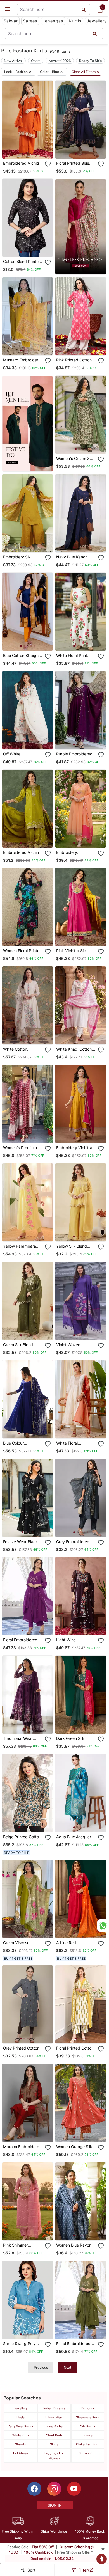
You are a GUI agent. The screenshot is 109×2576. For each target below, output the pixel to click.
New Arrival (13, 61)
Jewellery (97, 21)
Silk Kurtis (88, 2426)
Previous (41, 2367)
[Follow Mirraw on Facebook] (34, 2489)
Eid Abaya (21, 2453)
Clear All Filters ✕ (85, 72)
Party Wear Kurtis (20, 2426)
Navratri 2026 (60, 61)
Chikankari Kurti (88, 2444)
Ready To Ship (90, 61)
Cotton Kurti (88, 2453)
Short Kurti (54, 2435)
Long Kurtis (54, 2426)
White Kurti (21, 2435)
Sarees (30, 21)
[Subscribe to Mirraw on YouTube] (74, 2489)
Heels (21, 2417)
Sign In (55, 2505)
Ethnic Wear (54, 2417)
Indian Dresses (54, 2408)
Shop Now (32, 150)
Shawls (20, 2444)
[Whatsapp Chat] (103, 1926)
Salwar (11, 21)
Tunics (88, 2435)
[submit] (95, 34)
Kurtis (75, 21)
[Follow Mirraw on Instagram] (54, 2489)
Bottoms (88, 2408)
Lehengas (53, 21)
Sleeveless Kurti (88, 2417)
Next (67, 2367)
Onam (36, 61)
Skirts (54, 2444)
